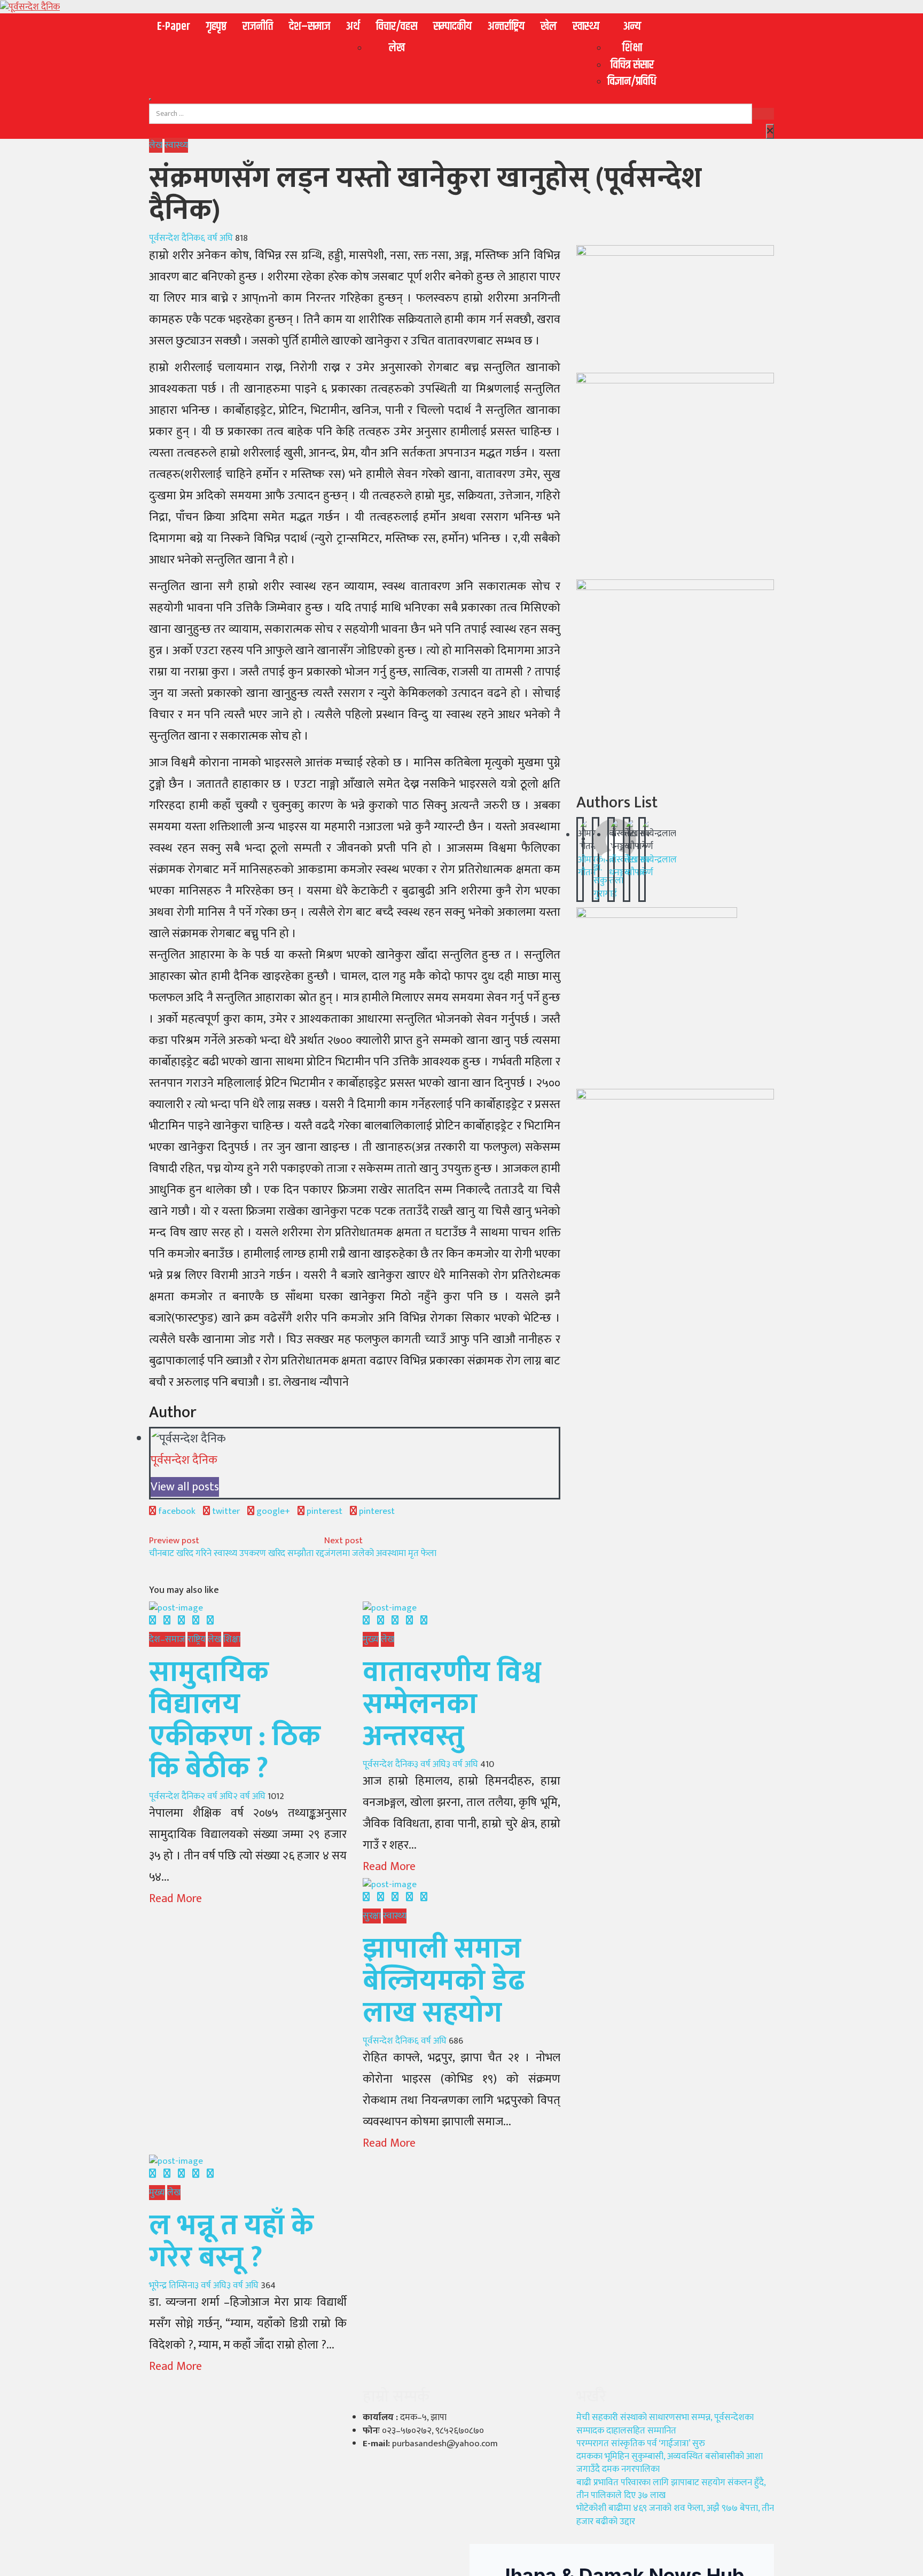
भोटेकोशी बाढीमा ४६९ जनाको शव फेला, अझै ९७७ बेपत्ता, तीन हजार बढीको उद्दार (675, 2515)
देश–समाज (310, 27)
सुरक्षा (372, 1916)
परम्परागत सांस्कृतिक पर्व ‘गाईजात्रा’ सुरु (641, 2444)
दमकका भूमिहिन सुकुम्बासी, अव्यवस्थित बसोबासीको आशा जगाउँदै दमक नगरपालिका (670, 2463)
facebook (176, 1511)
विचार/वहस (397, 27)
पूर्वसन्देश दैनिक (175, 238)
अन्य (632, 27)
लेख (397, 48)
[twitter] (167, 1621)
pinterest (323, 1511)
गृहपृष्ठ (216, 27)
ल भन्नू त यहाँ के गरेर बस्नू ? (231, 2242)
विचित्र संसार (632, 65)
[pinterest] (210, 1621)
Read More (175, 1899)
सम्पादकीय (452, 27)
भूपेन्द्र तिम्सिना (172, 2286)
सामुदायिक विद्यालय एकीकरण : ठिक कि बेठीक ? (235, 1721)
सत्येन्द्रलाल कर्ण (658, 866)
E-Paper (174, 27)
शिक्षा (632, 48)
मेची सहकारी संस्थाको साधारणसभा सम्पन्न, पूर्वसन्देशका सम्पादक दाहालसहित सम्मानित (665, 2424)
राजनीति (258, 27)
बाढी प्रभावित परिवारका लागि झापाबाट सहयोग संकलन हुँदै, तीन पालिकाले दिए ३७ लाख (671, 2489)
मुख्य (371, 1639)
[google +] (181, 1621)
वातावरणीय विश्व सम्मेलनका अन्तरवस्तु (452, 1705)
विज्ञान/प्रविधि (632, 82)
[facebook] (152, 1621)
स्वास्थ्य (586, 27)
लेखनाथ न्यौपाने (637, 866)
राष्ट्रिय (197, 1639)
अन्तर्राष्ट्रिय (506, 27)
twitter (225, 1511)
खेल (549, 27)
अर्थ (353, 27)
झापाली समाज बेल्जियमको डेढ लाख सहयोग (444, 1981)
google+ (272, 1511)
